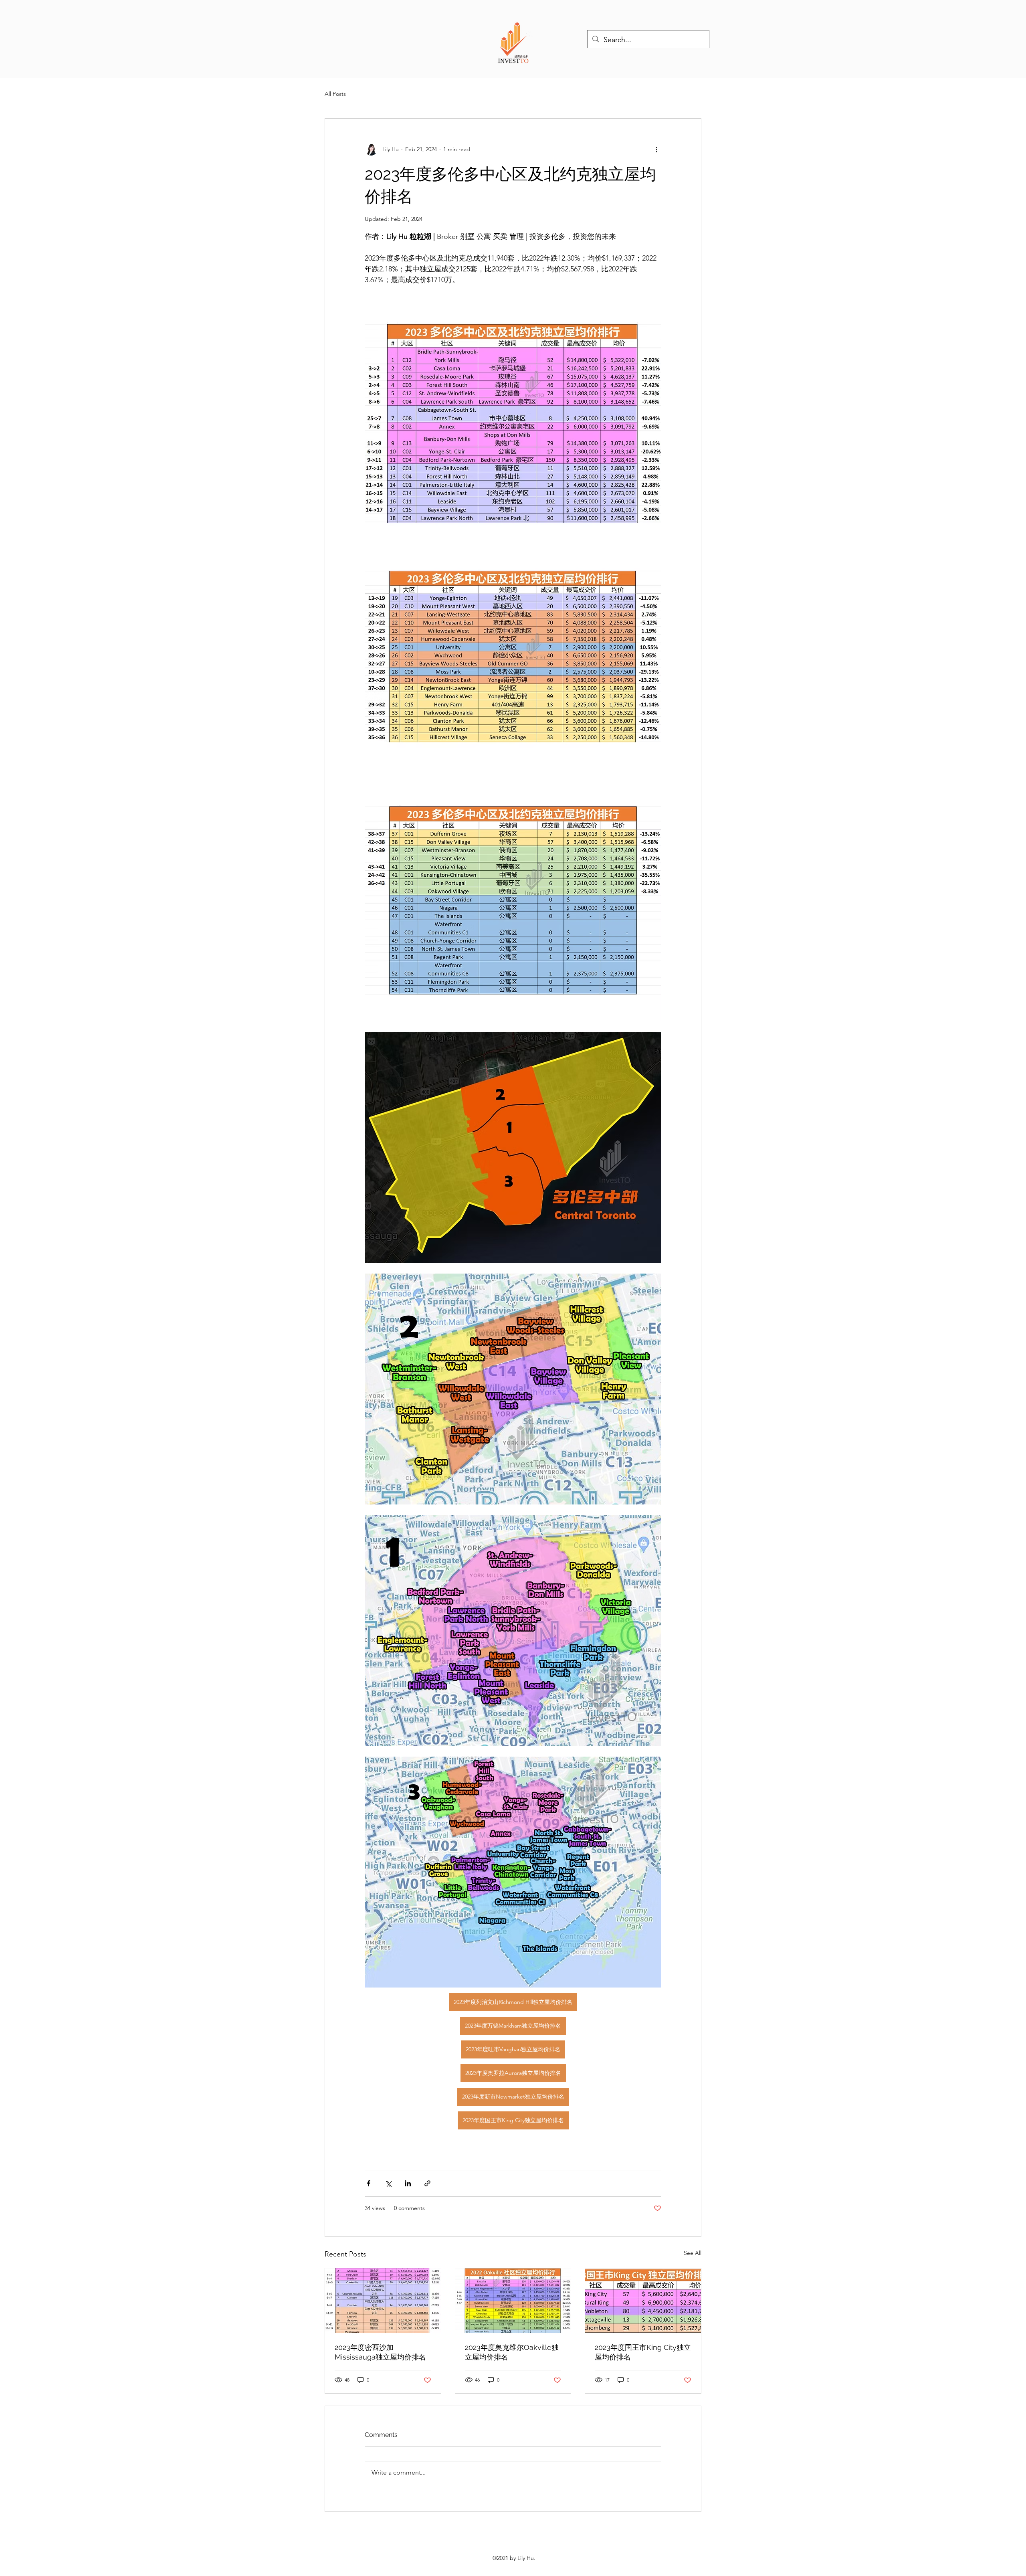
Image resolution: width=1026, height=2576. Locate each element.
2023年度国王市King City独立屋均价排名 (643, 2352)
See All (693, 2253)
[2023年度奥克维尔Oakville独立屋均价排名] (513, 2301)
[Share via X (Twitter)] (388, 2183)
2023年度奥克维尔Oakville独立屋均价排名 (512, 2352)
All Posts (335, 94)
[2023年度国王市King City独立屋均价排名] (643, 2301)
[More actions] (656, 149)
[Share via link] (427, 2183)
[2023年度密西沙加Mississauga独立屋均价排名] (383, 2301)
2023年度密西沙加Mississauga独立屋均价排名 (380, 2352)
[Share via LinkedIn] (408, 2183)
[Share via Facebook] (369, 2183)
